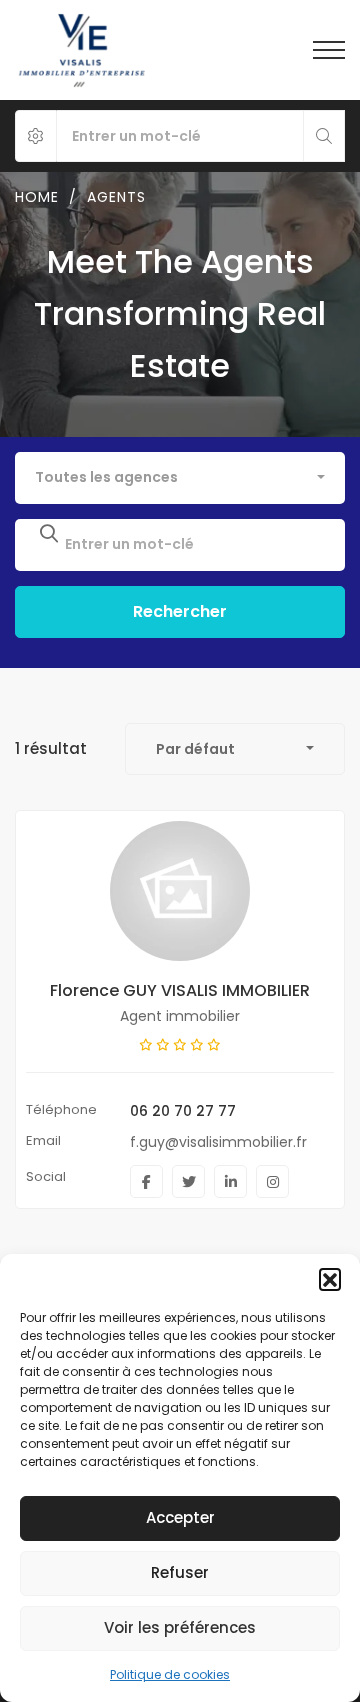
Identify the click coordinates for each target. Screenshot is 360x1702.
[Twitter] (188, 1181)
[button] (330, 1279)
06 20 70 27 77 (183, 1111)
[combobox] (180, 478)
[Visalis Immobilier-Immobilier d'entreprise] (80, 50)
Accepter (180, 1517)
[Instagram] (272, 1181)
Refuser (180, 1572)
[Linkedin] (230, 1181)
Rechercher (180, 611)
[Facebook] (146, 1181)
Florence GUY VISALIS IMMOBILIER (180, 990)
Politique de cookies (170, 1674)
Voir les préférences (180, 1627)
